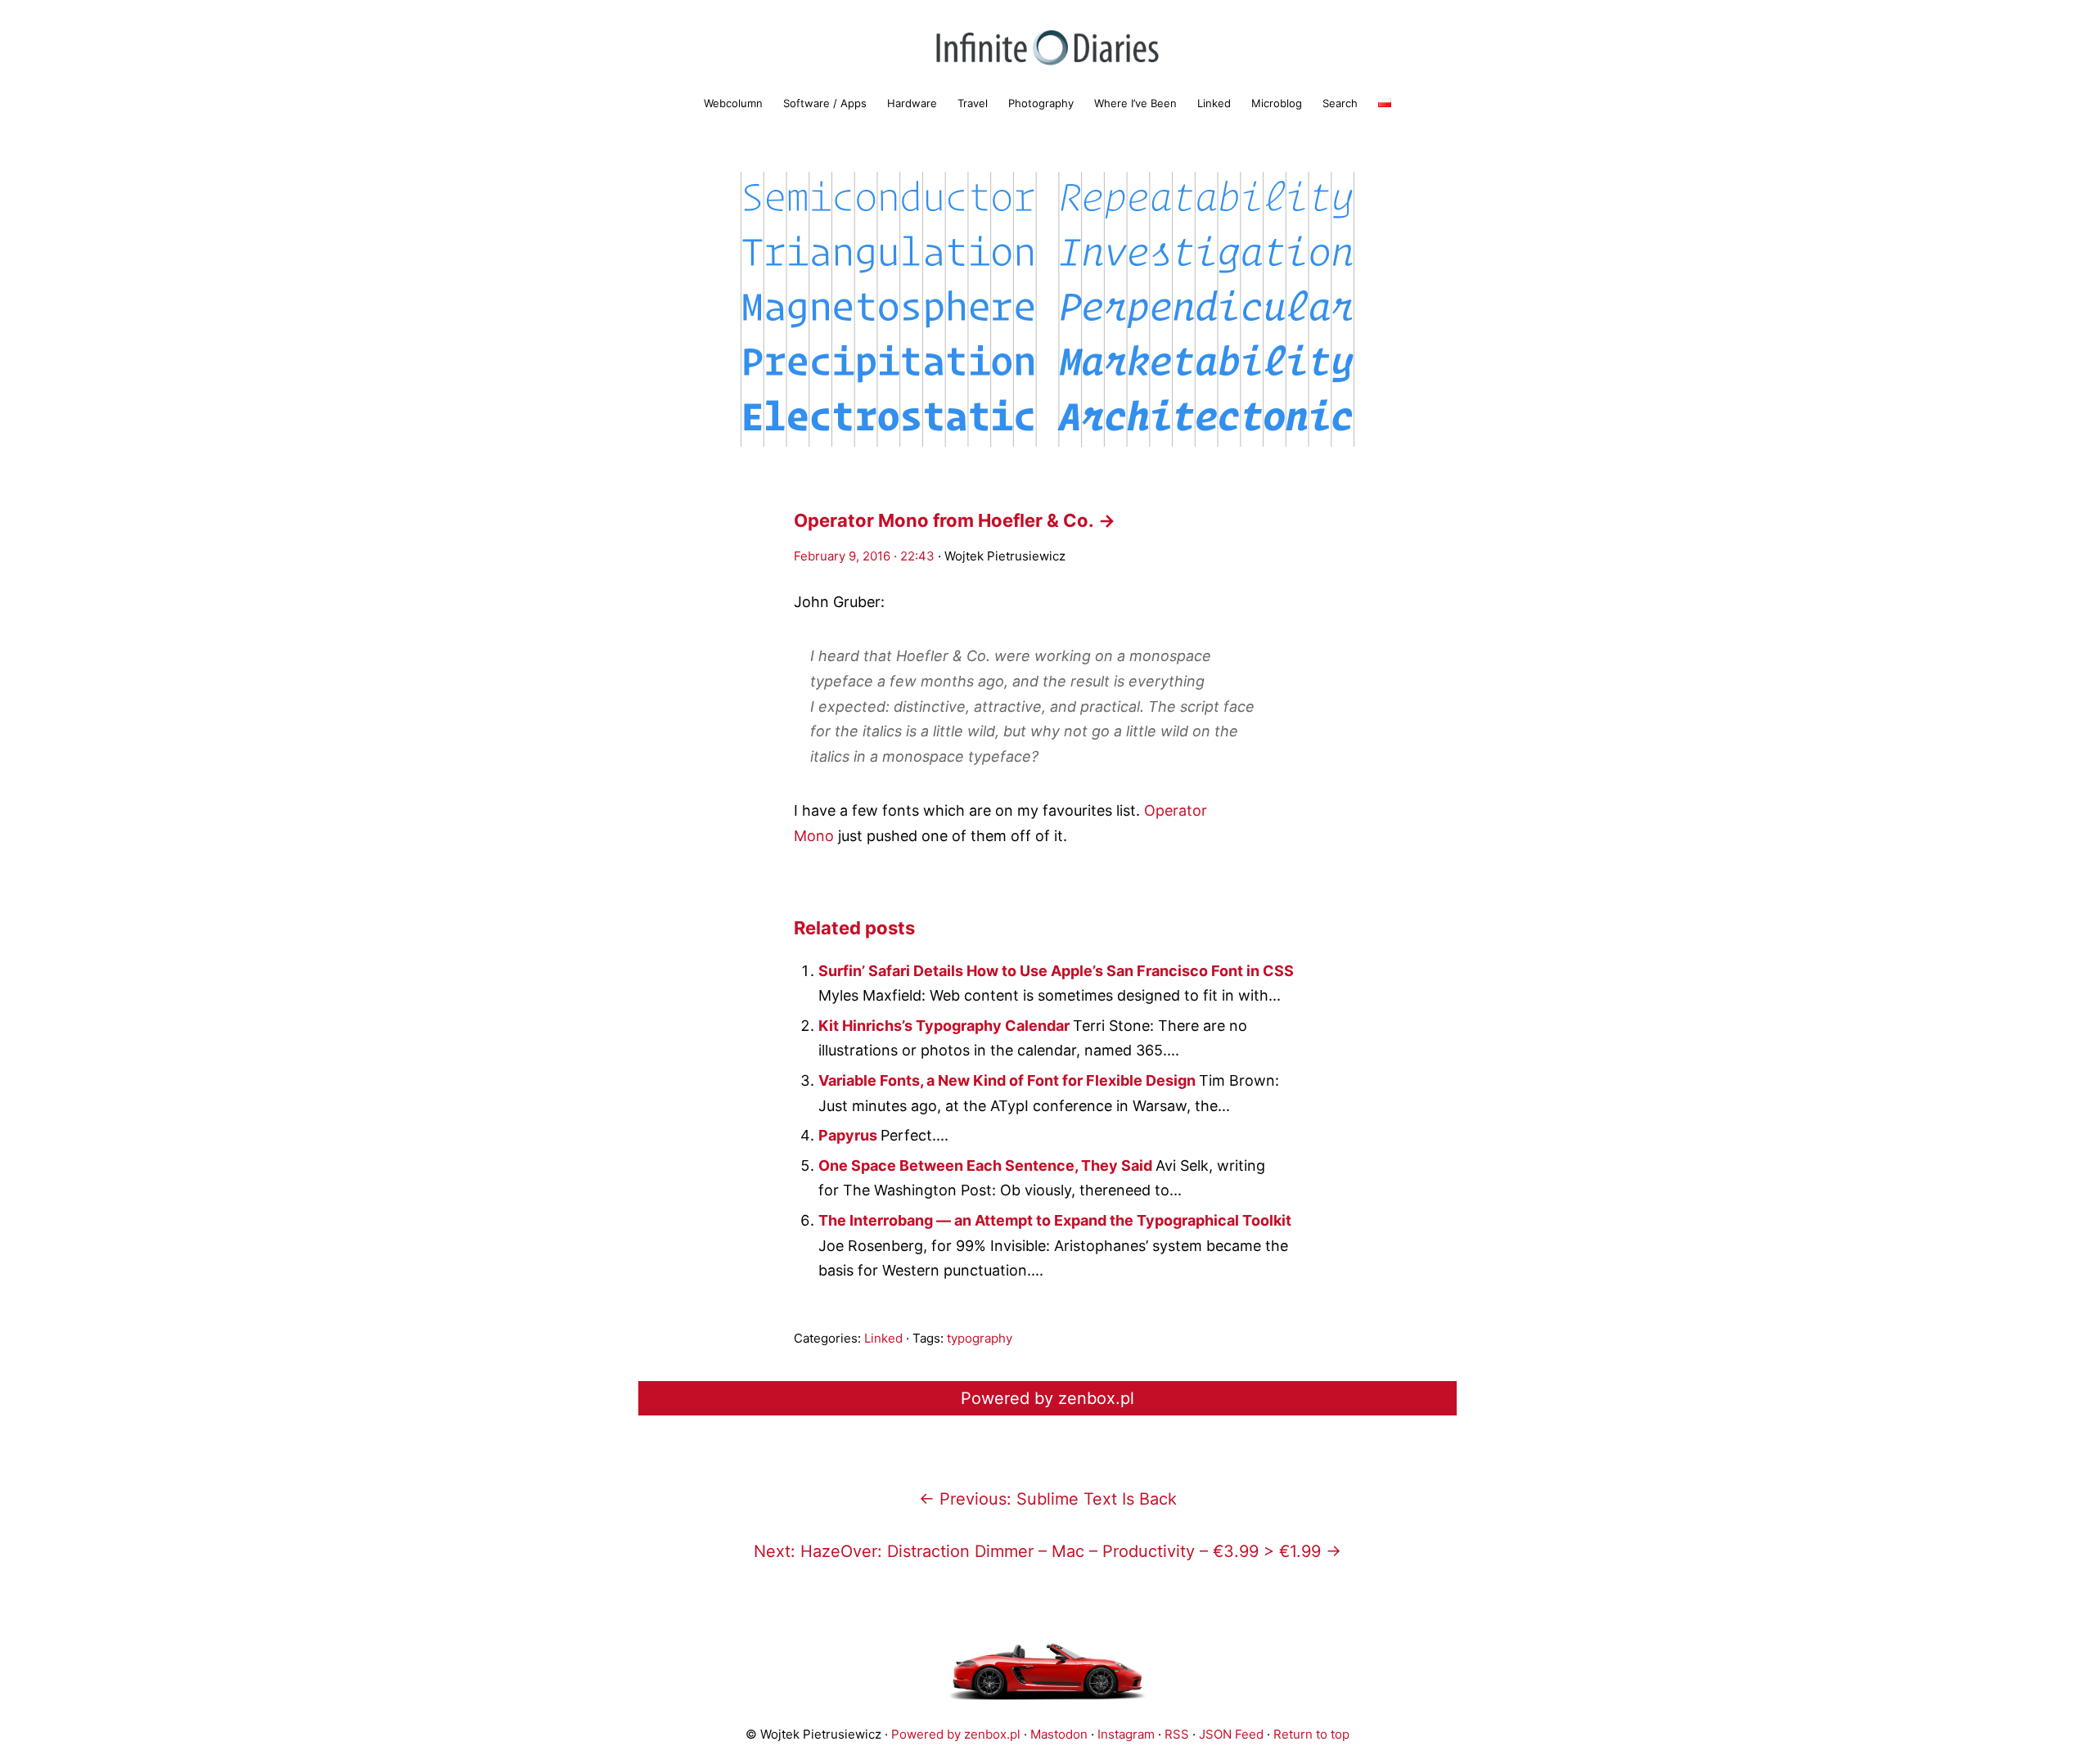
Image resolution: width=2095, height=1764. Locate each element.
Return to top (1311, 1734)
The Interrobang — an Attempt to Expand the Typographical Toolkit (1055, 1220)
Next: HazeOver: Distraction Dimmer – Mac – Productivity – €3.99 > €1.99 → (1047, 1551)
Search (1340, 103)
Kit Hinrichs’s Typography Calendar (946, 1026)
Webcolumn (733, 103)
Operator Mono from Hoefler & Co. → (955, 520)
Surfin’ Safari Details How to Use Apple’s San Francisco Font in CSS (1056, 971)
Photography (1041, 103)
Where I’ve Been (1135, 103)
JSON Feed (1231, 1734)
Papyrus (849, 1135)
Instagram (1126, 1734)
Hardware (912, 103)
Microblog (1277, 103)
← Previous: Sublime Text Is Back (1048, 1499)
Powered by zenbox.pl (1047, 1398)
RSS (1177, 1734)
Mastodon (1059, 1734)
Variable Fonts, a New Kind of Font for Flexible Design (1009, 1080)
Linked (1214, 103)
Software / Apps (825, 103)
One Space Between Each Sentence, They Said (987, 1165)
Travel (973, 103)
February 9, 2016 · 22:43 (864, 556)
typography (980, 1338)
